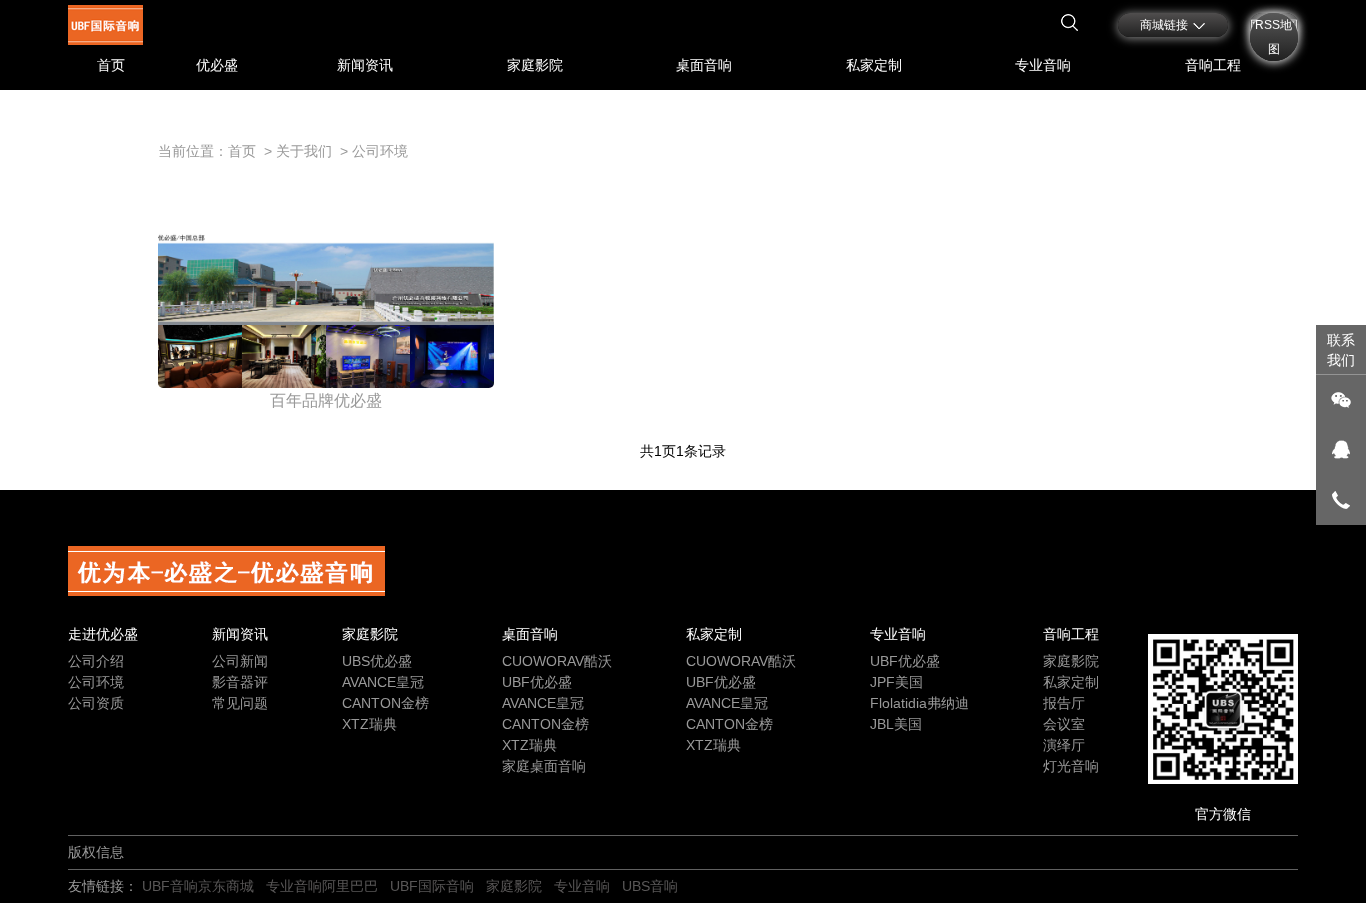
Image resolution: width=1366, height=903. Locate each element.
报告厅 (1064, 703)
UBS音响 (650, 886)
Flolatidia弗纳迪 (919, 703)
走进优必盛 (103, 634)
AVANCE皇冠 (383, 682)
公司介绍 (96, 661)
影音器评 (240, 682)
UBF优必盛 (537, 682)
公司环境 (380, 151)
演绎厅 (1064, 745)
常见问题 (240, 703)
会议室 (1064, 724)
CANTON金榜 (385, 703)
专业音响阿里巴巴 (322, 886)
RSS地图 (1273, 37)
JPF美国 (896, 682)
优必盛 (217, 65)
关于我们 (304, 151)
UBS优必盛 (377, 661)
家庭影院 (535, 65)
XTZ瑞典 (369, 724)
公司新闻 (240, 661)
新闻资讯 (365, 65)
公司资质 (96, 703)
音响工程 (1213, 65)
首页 (111, 65)
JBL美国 (896, 724)
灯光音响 (1071, 766)
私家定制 (874, 65)
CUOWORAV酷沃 (557, 661)
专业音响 (1043, 65)
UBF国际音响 (432, 886)
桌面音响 (704, 65)
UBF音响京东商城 (198, 886)
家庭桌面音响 (544, 766)
